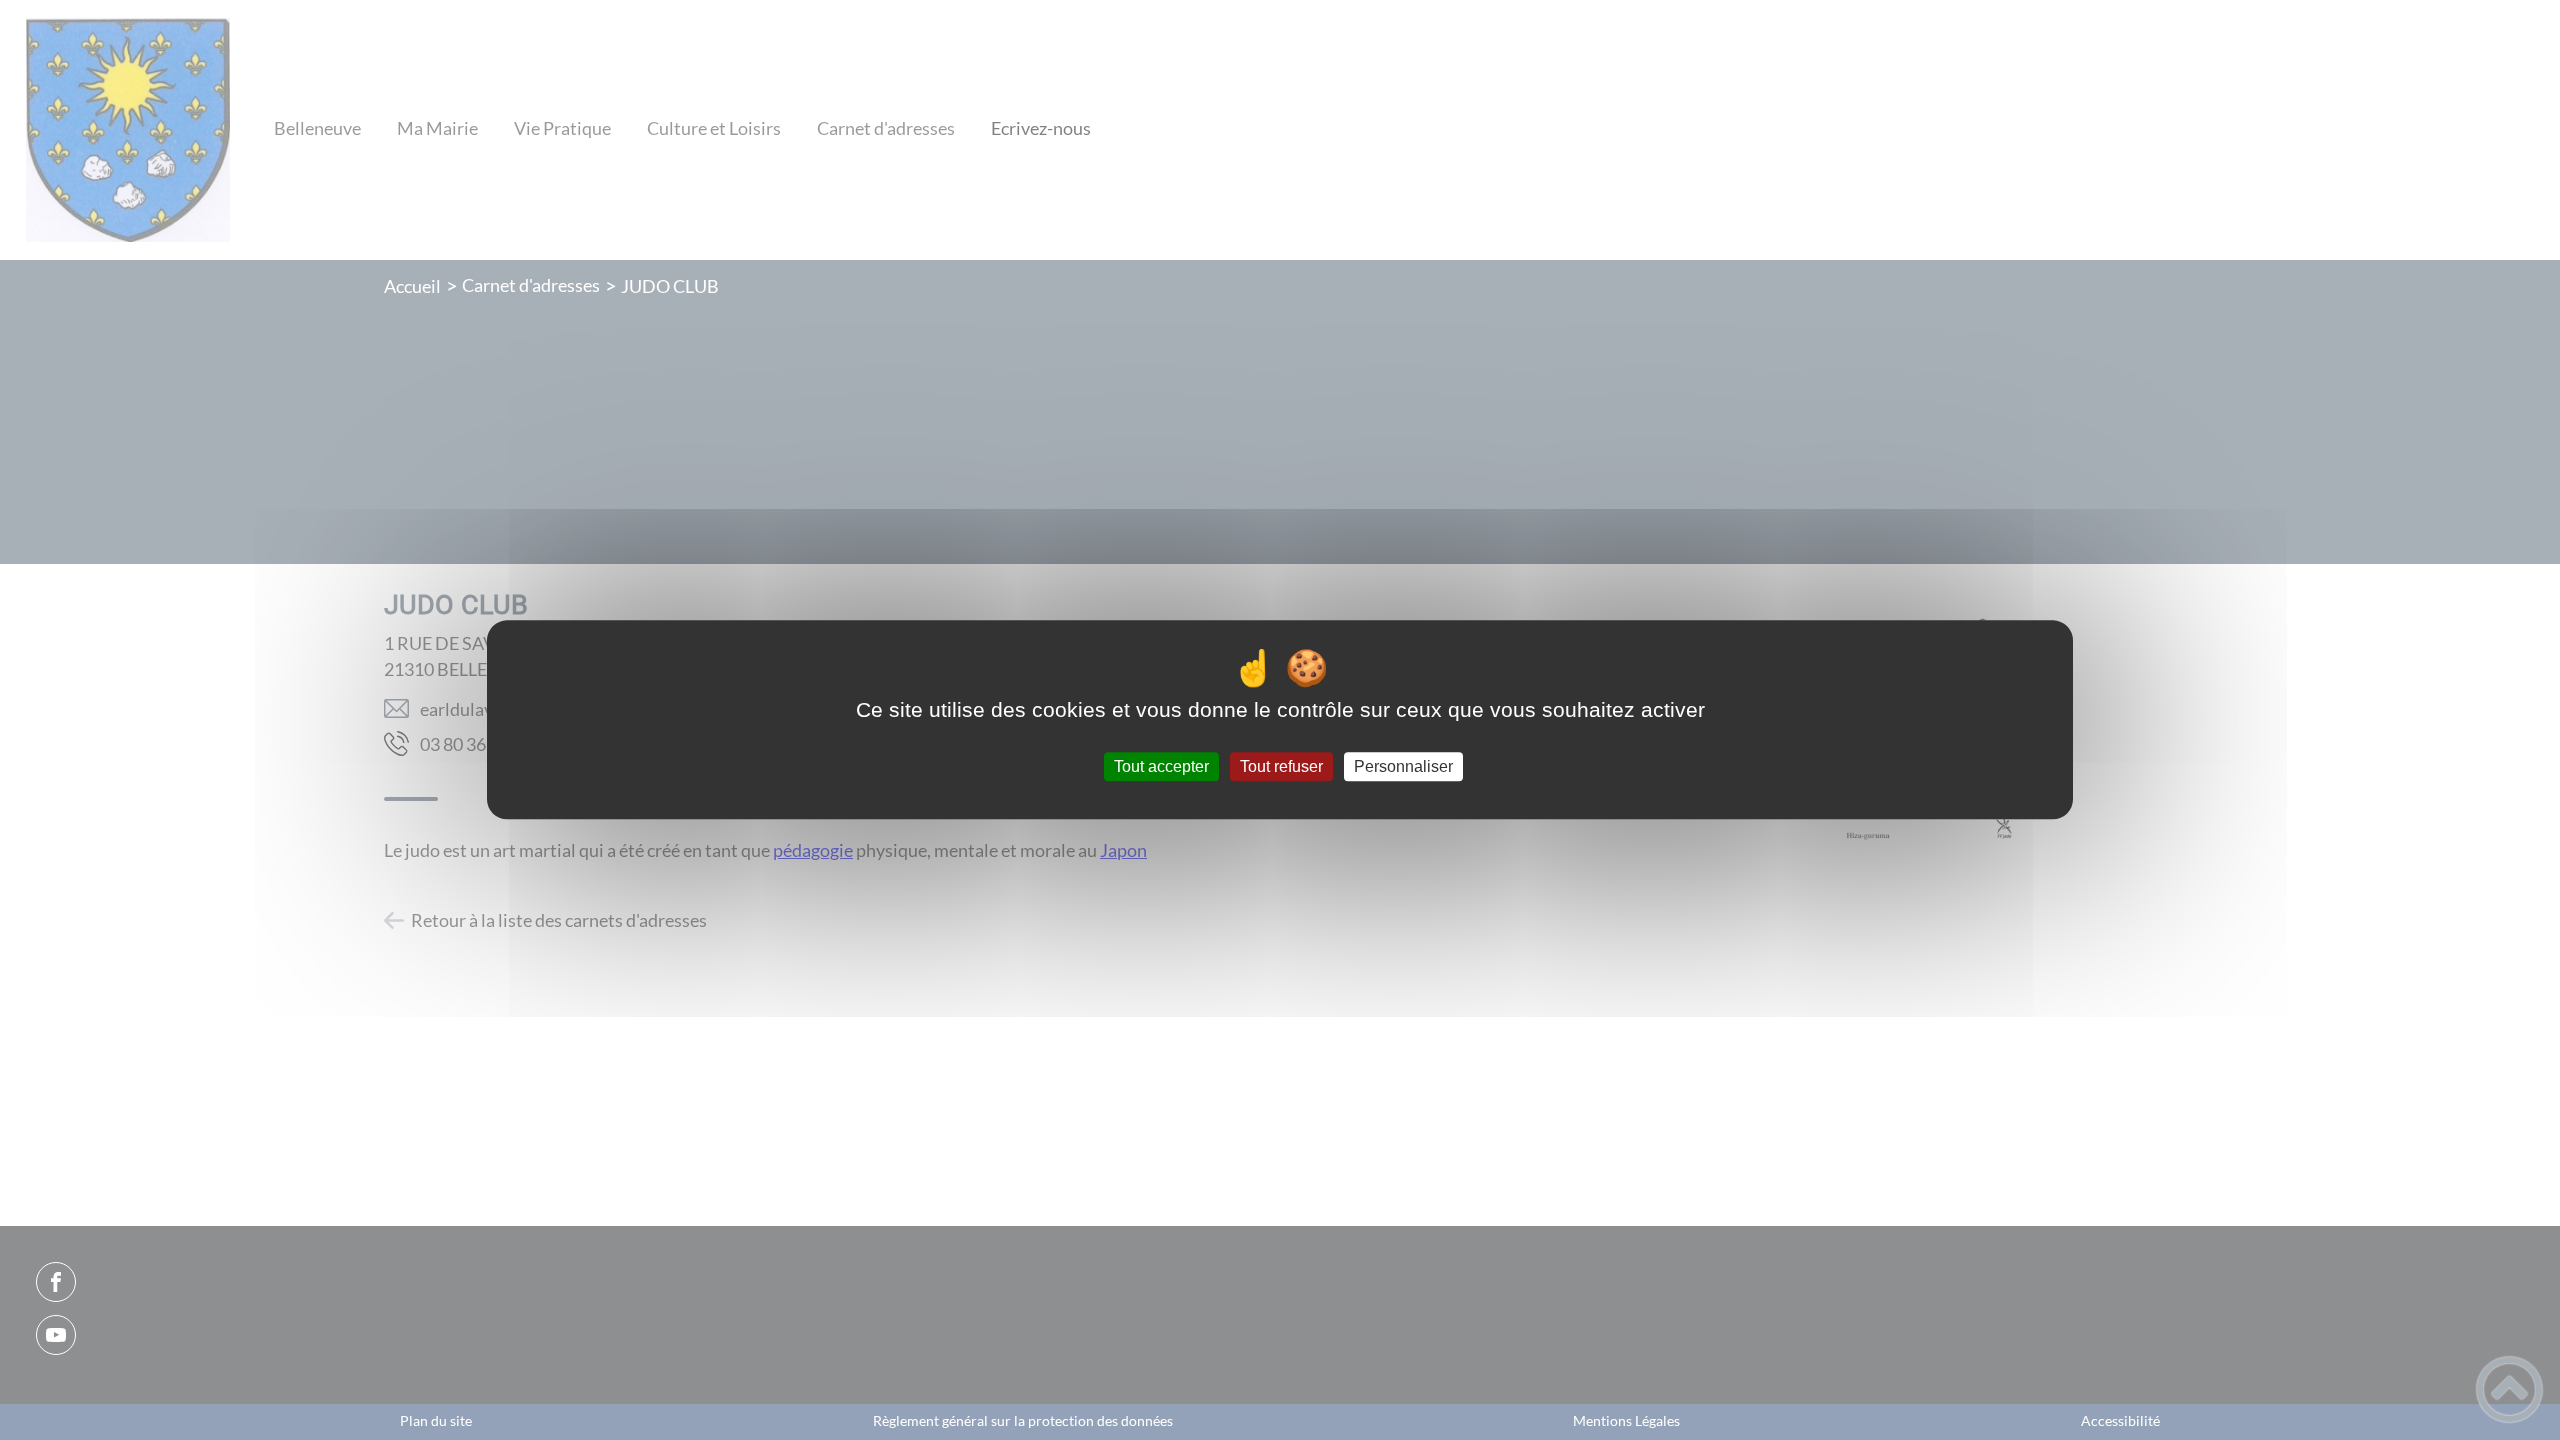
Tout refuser (1281, 766)
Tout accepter (1161, 766)
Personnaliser (1403, 766)
